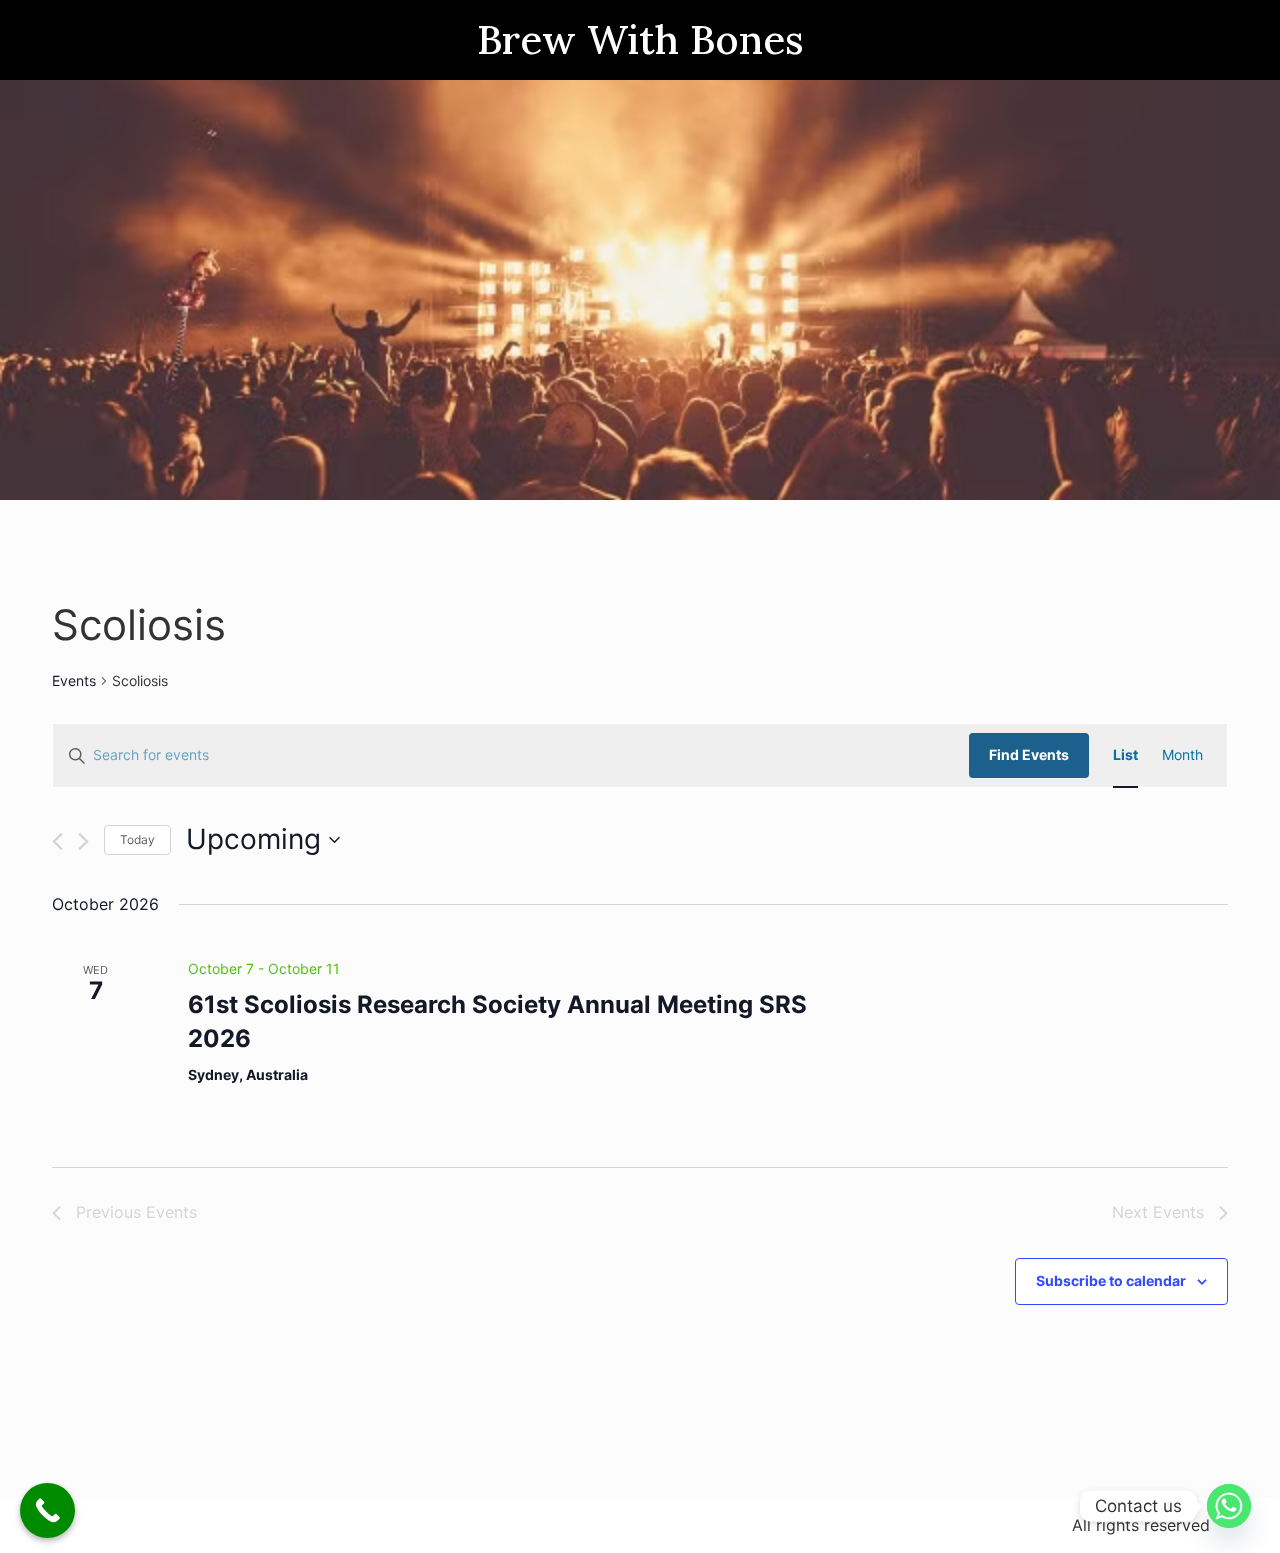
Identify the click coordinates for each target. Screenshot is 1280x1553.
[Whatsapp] (1229, 1506)
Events (74, 680)
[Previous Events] (57, 841)
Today (137, 839)
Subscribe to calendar (1111, 1280)
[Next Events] (83, 841)
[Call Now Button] (47, 1510)
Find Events (1029, 754)
